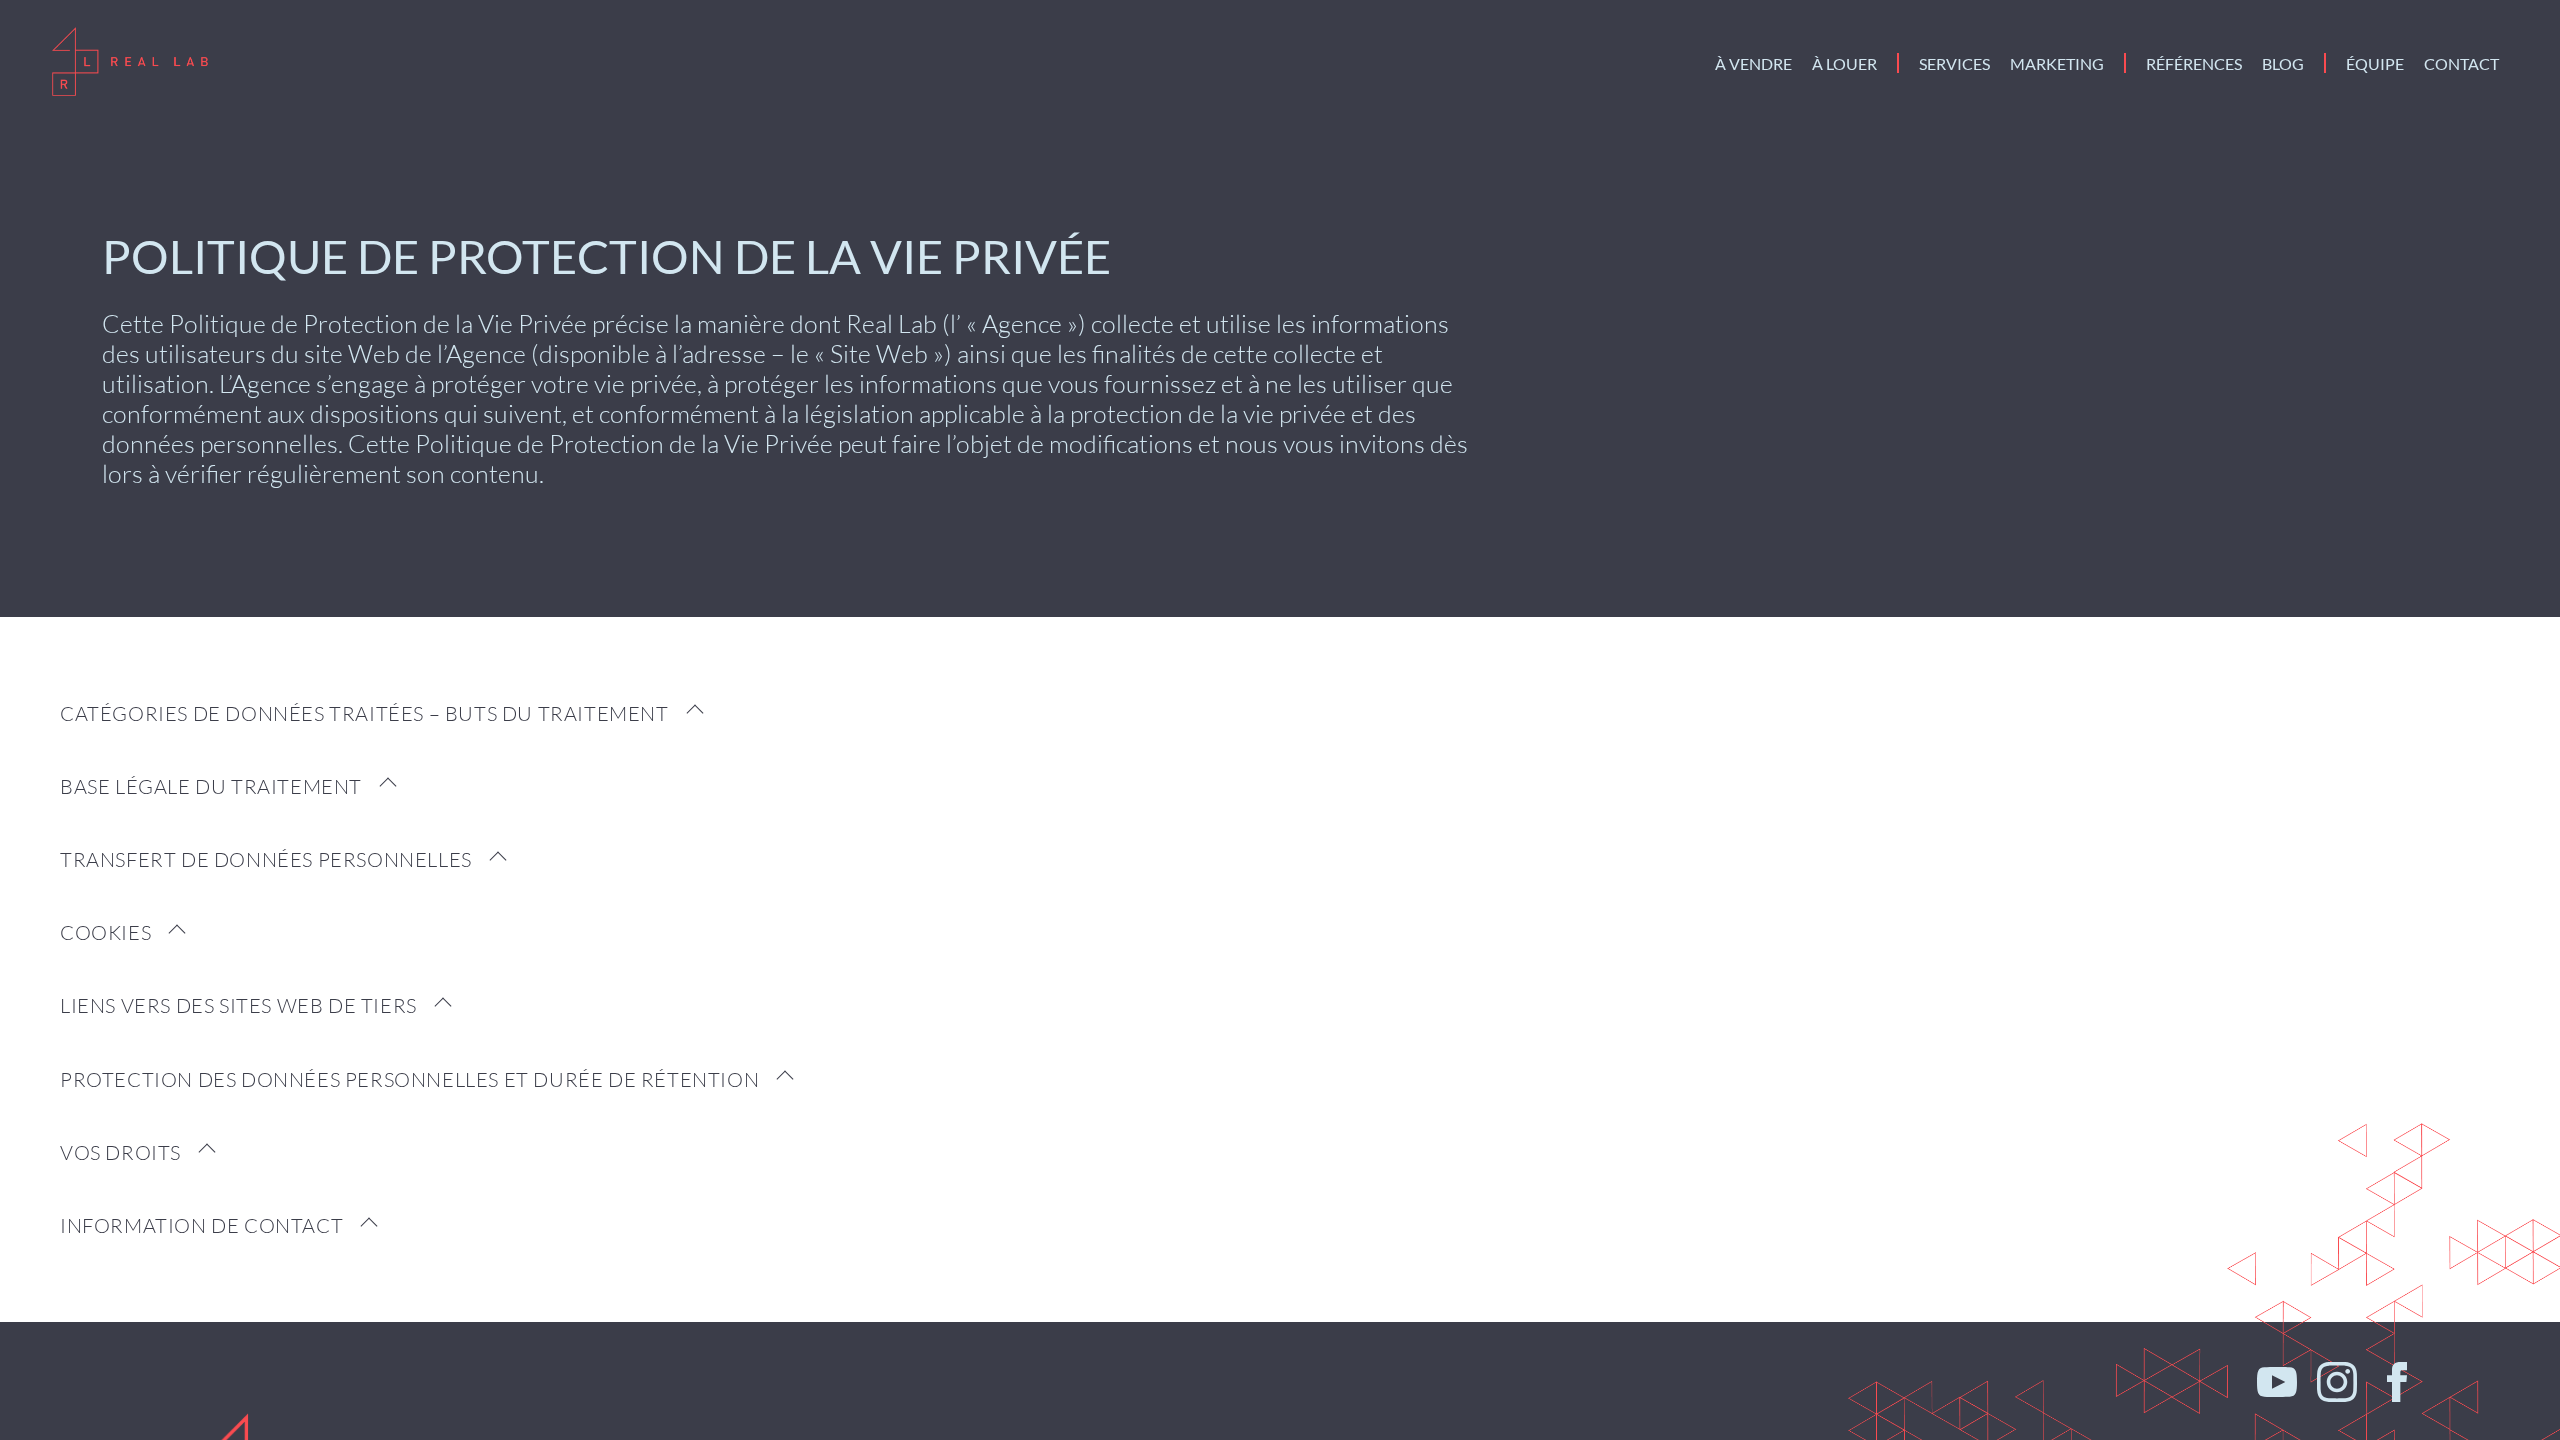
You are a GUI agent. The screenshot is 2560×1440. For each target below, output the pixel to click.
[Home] (131, 63)
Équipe (2375, 63)
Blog (2283, 63)
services (1954, 63)
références (2194, 63)
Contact (2461, 63)
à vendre (1753, 63)
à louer (1844, 63)
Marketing (2057, 63)
